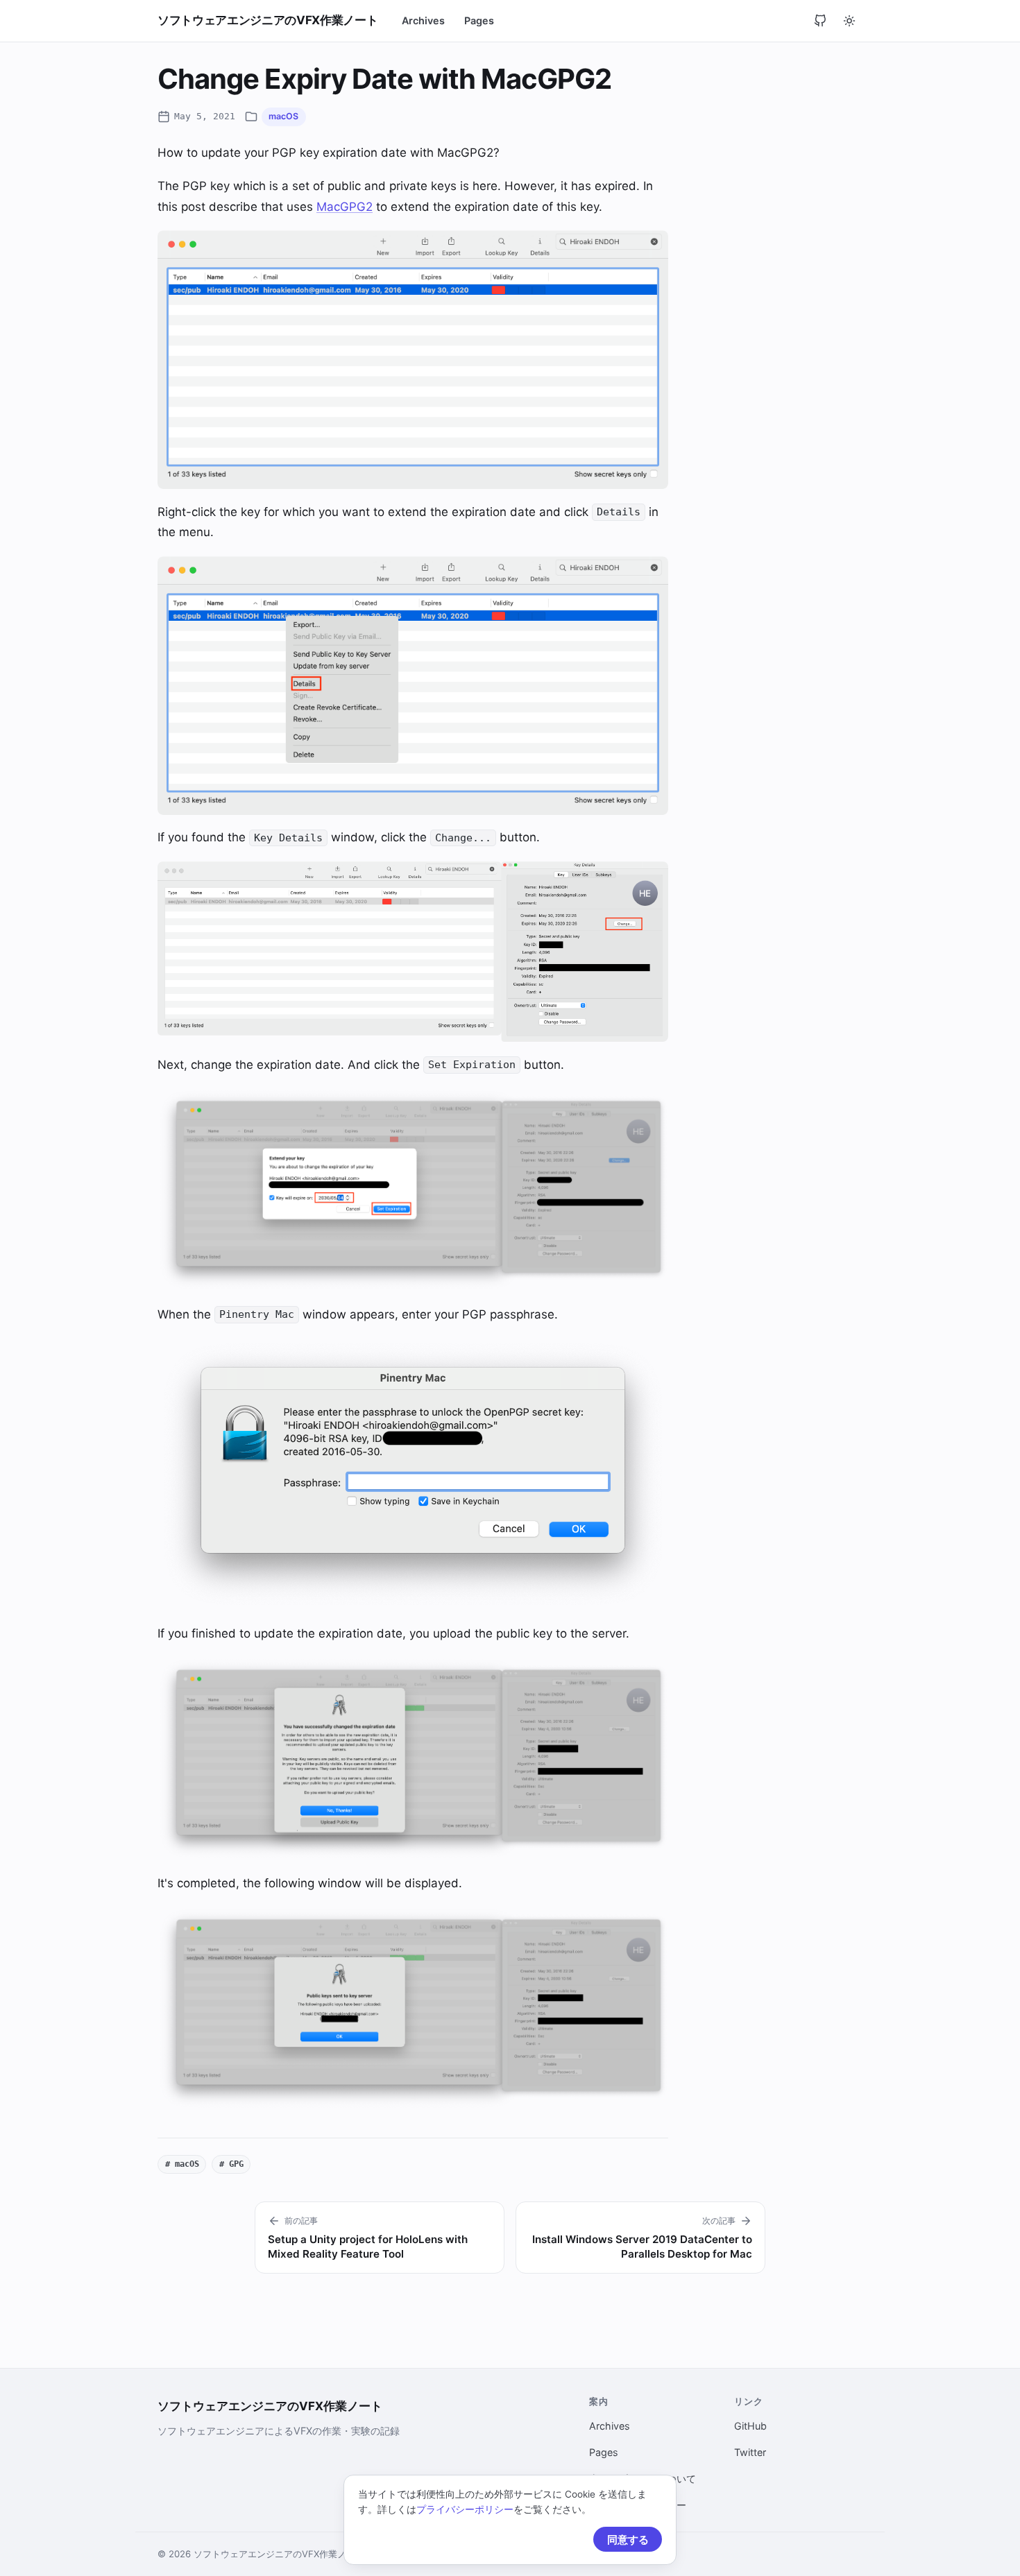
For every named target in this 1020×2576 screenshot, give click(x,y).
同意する (628, 2540)
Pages (479, 20)
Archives (423, 20)
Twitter (750, 2452)
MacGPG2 (345, 207)
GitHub (750, 2426)
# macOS (182, 2164)
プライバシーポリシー (465, 2509)
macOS (283, 116)
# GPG (231, 2164)
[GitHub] (820, 21)
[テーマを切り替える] (849, 21)
